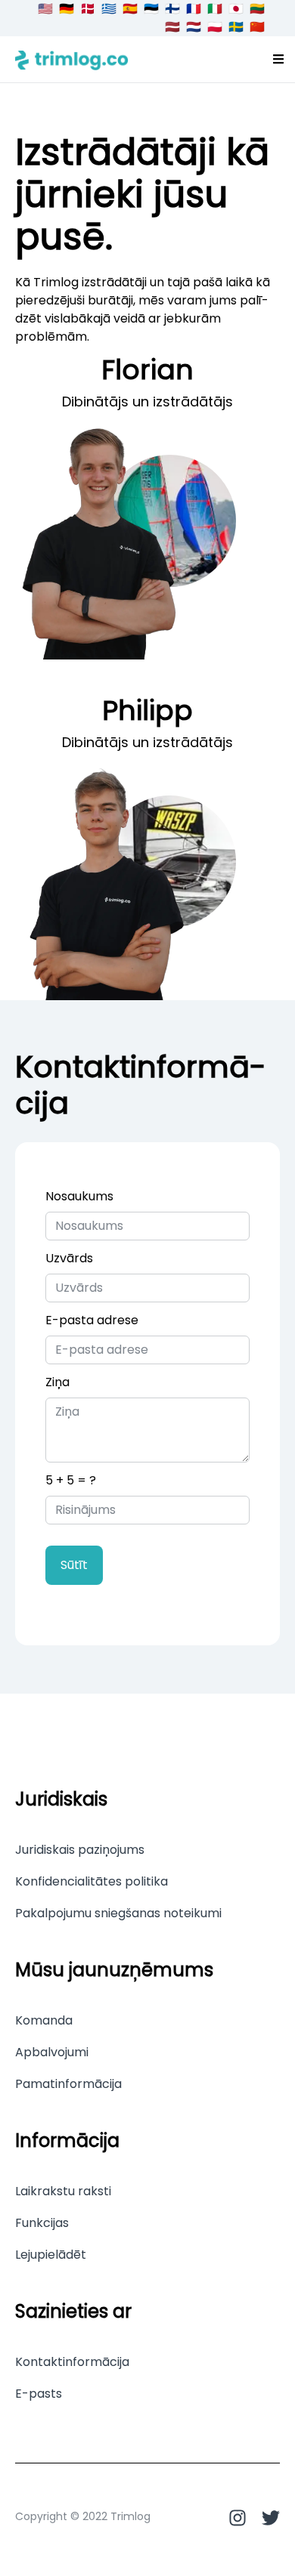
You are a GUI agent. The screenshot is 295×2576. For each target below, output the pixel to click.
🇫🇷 (194, 9)
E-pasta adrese (92, 1320)
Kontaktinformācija (72, 2362)
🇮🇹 (215, 9)
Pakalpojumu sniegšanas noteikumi (118, 1913)
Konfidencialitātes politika (92, 1882)
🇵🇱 (215, 27)
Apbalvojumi (52, 2052)
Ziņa (57, 1382)
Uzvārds (69, 1258)
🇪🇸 (130, 9)
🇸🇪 (236, 27)
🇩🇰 (88, 9)
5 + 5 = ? (71, 1480)
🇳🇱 (194, 27)
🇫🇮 (172, 9)
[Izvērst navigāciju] (278, 59)
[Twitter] (263, 2518)
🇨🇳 (257, 27)
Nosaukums (79, 1196)
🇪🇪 (151, 9)
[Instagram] (238, 2518)
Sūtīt (74, 1565)
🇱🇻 (172, 27)
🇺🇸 (45, 9)
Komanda (44, 2021)
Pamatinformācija (68, 2084)
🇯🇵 (236, 9)
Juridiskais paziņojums (80, 1850)
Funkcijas (42, 2223)
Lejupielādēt (51, 2255)
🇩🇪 (67, 9)
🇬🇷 (109, 9)
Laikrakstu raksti (63, 2191)
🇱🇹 (257, 9)
